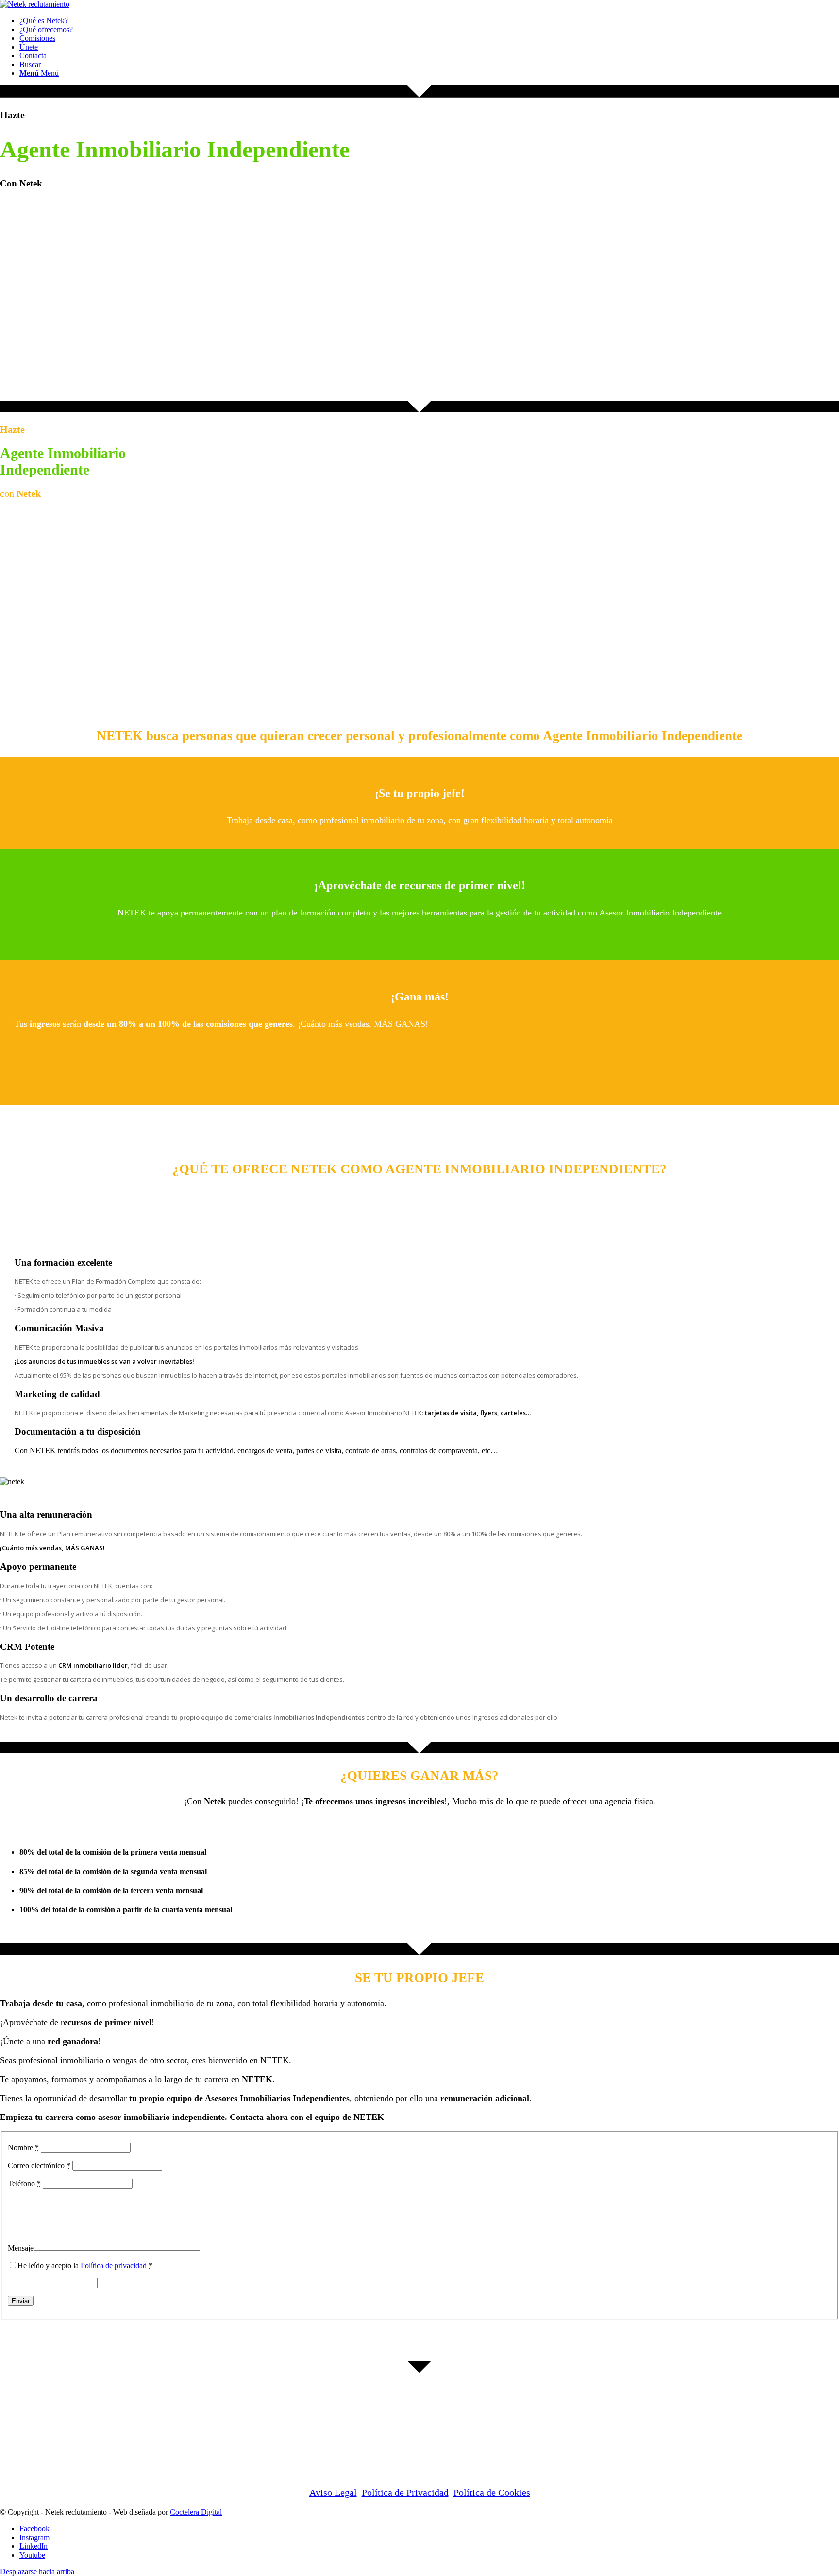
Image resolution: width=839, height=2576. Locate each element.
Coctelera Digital (196, 2512)
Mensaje (21, 2248)
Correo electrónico (39, 2165)
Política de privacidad (114, 2265)
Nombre (23, 2147)
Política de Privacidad (405, 2492)
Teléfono (24, 2183)
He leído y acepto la (85, 2265)
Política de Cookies (492, 2492)
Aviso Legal (333, 2492)
